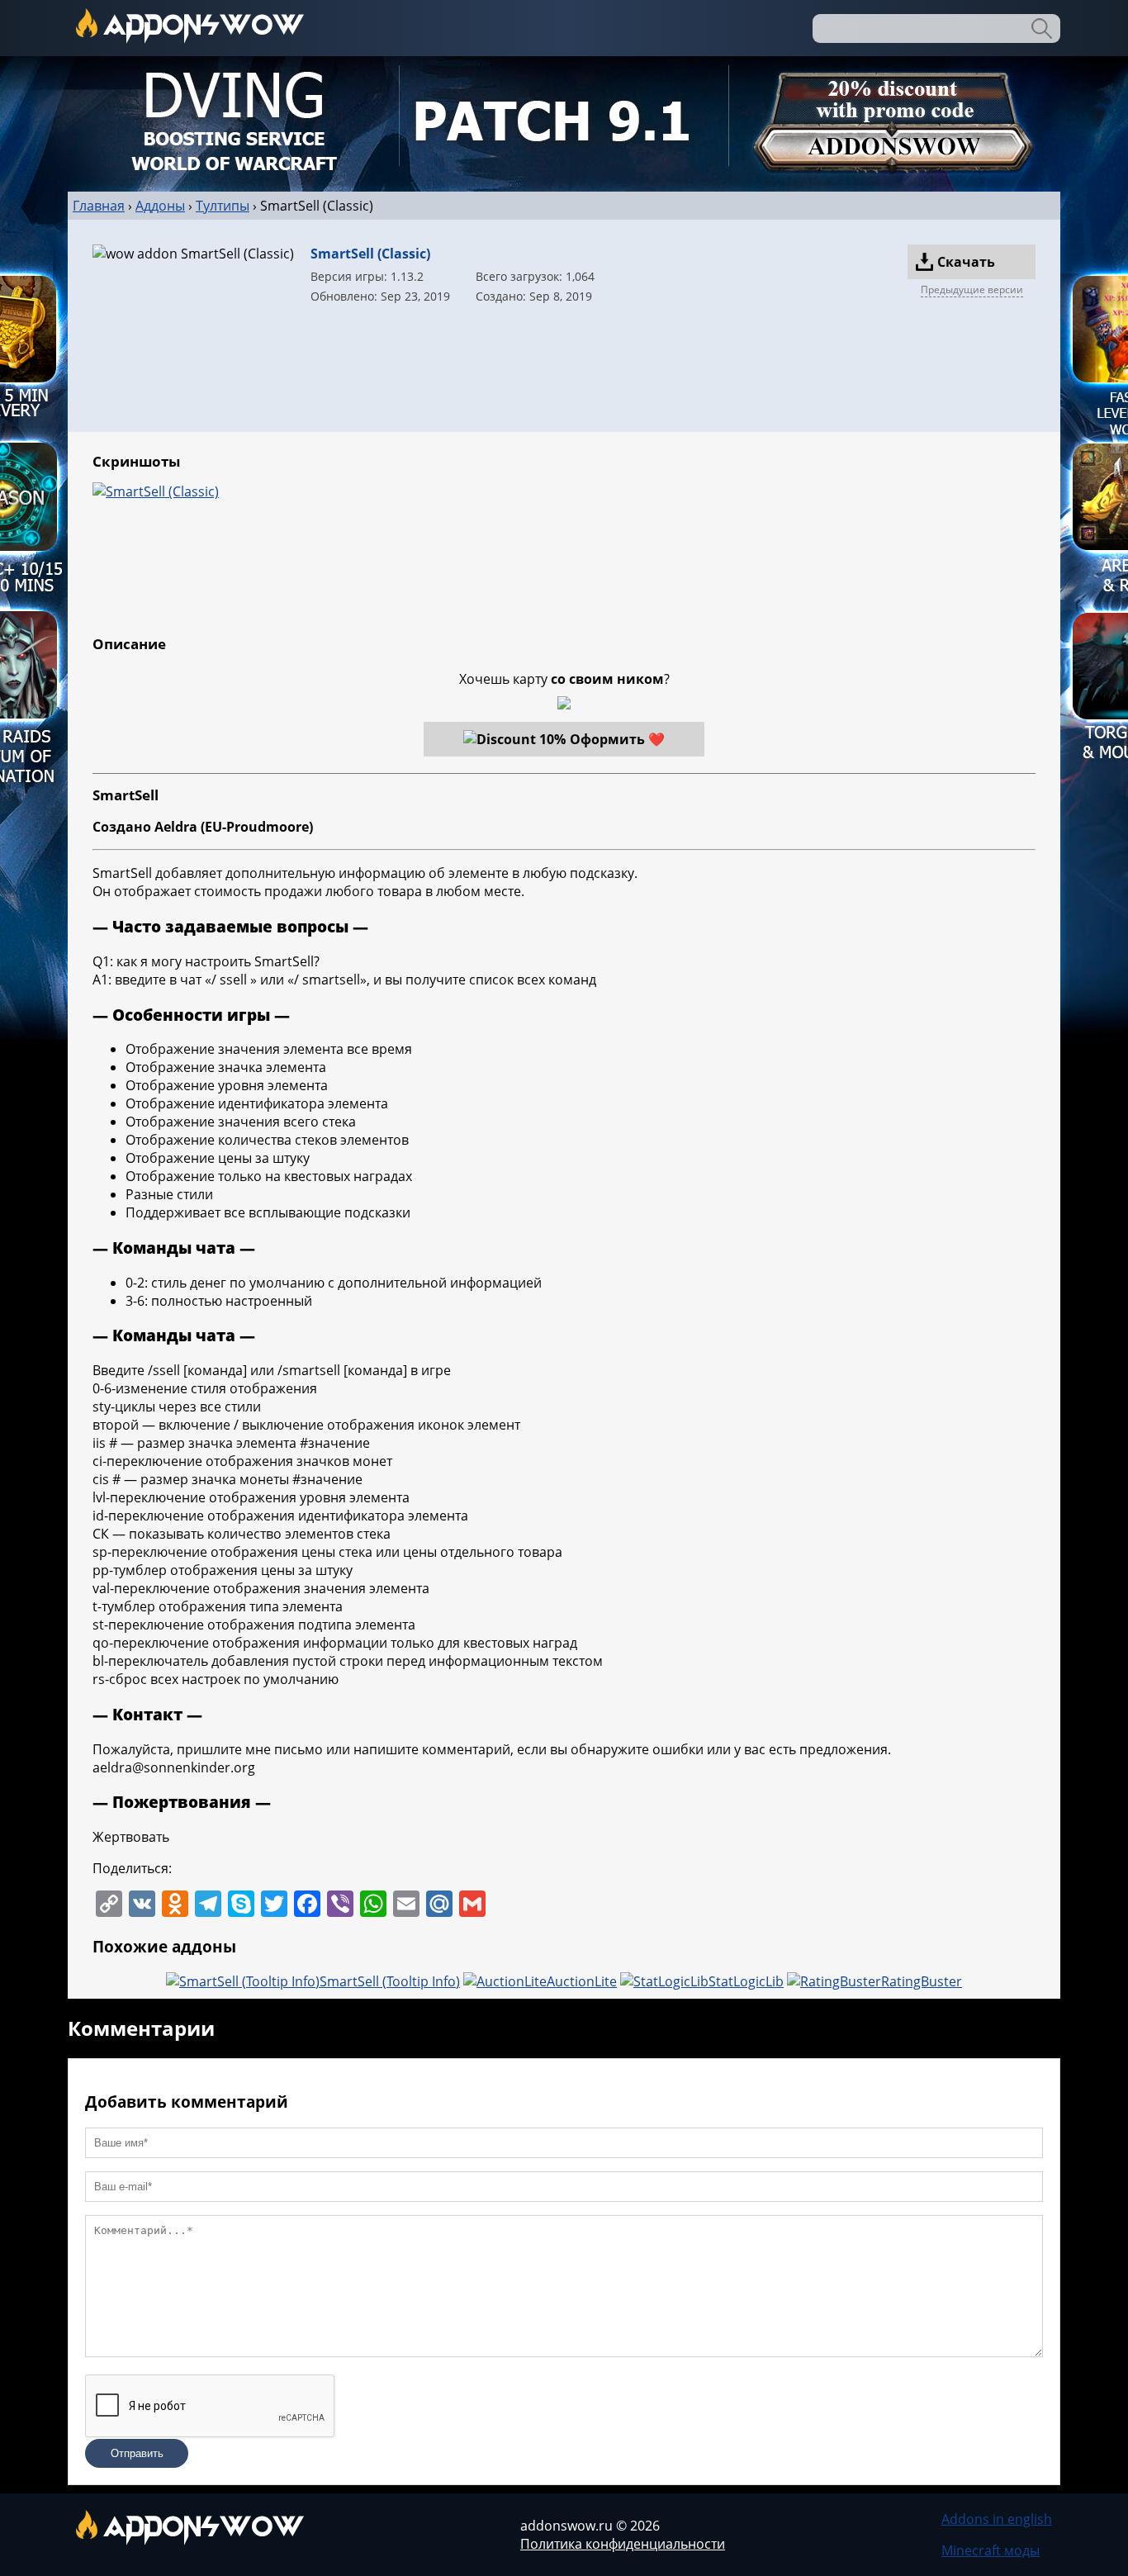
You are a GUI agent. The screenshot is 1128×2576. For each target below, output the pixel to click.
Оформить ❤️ (617, 739)
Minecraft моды (991, 2550)
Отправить (137, 2453)
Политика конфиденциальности (623, 2544)
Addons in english (997, 2519)
